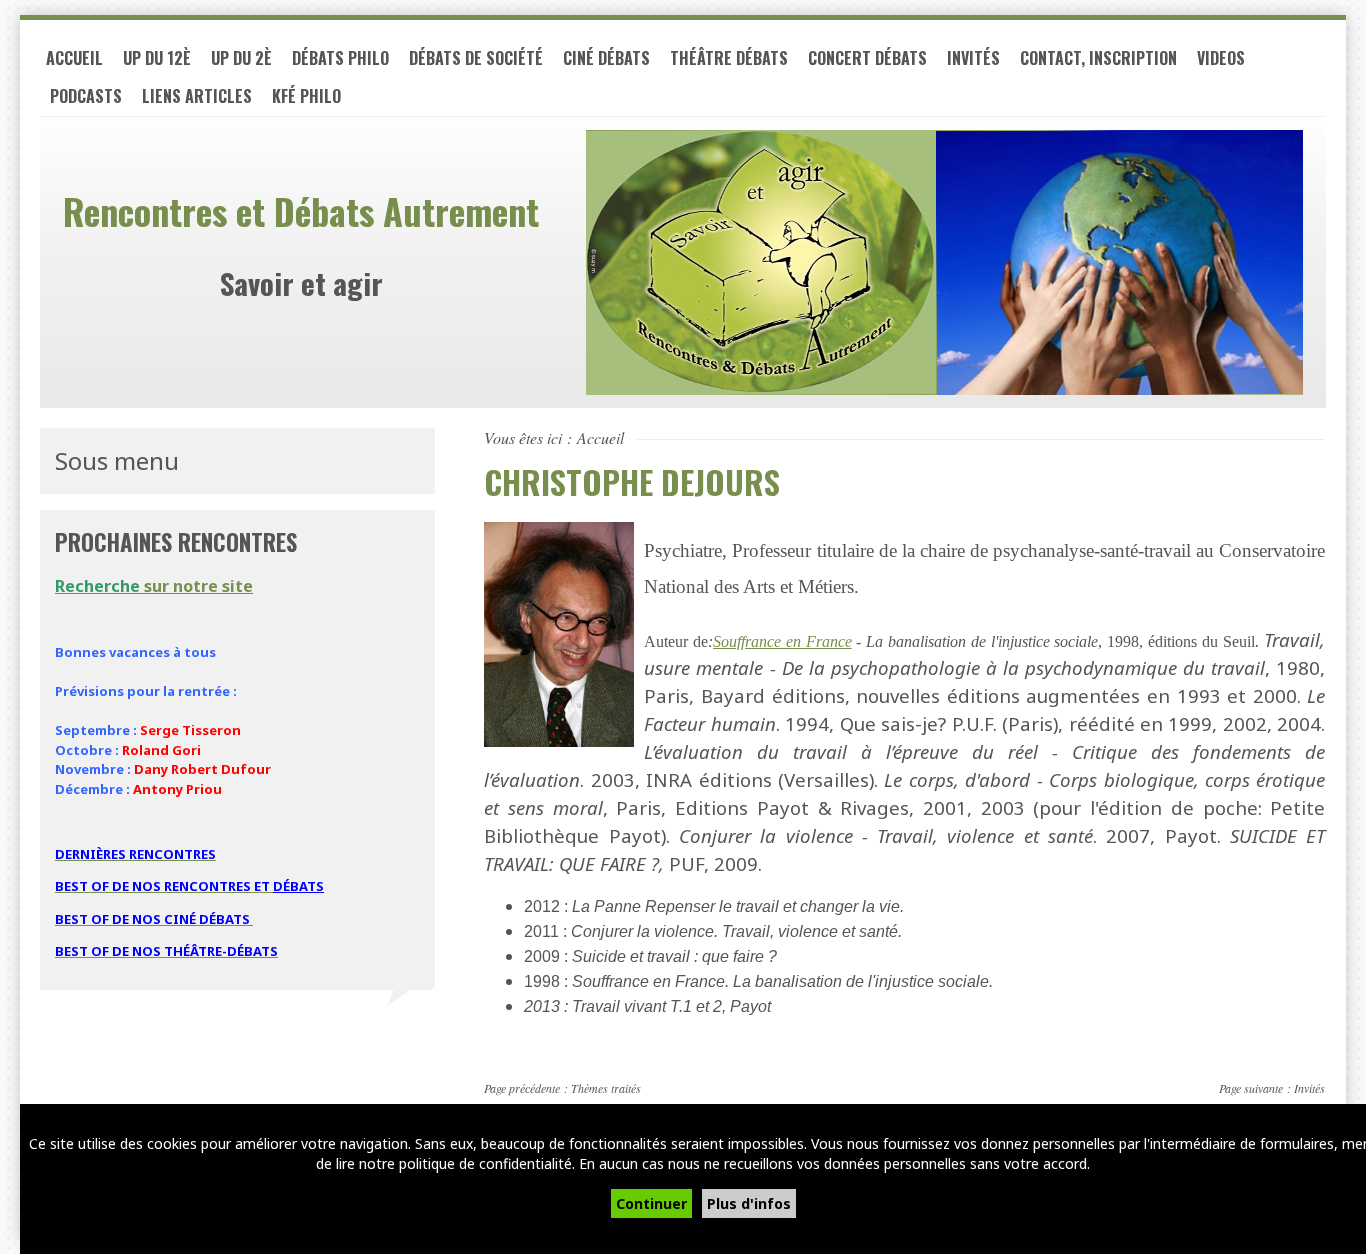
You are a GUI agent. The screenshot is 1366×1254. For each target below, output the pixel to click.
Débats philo (340, 58)
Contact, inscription (1098, 58)
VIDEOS (1221, 58)
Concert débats (867, 58)
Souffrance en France (782, 641)
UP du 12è (157, 58)
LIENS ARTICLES (197, 96)
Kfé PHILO (306, 96)
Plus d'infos (749, 1203)
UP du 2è (241, 58)
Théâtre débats (729, 58)
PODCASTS (86, 96)
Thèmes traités (606, 1088)
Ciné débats (606, 58)
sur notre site (154, 586)
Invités (973, 58)
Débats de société (476, 58)
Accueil (74, 58)
